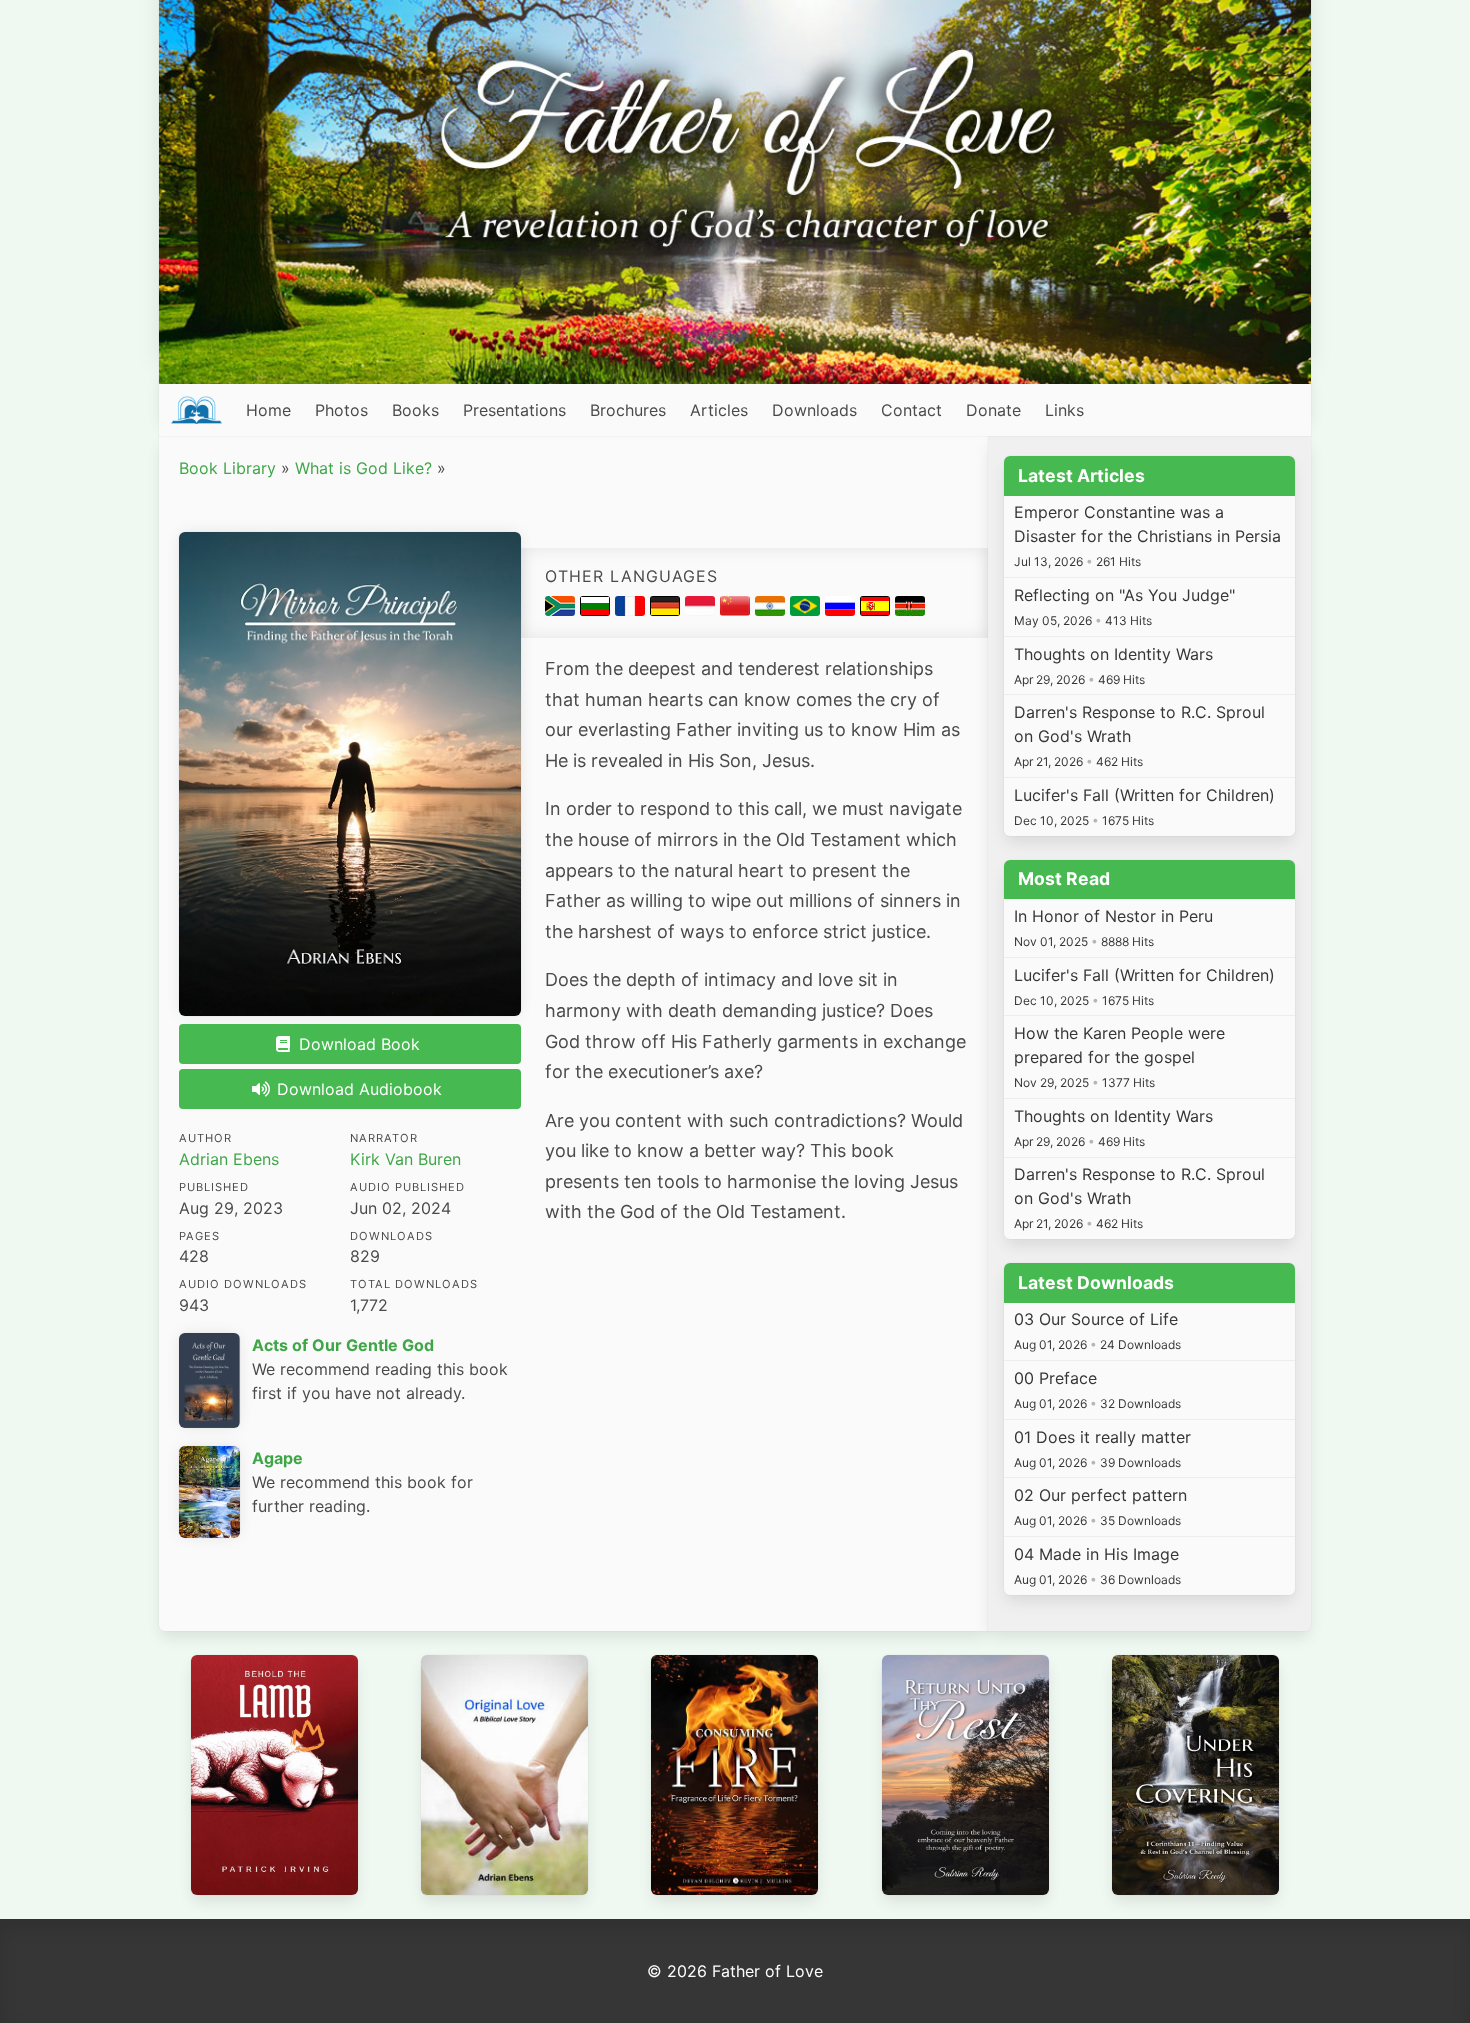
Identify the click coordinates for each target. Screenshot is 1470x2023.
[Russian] (842, 610)
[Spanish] (877, 610)
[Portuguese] (807, 610)
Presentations (514, 410)
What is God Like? (363, 468)
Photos (341, 410)
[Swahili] (910, 610)
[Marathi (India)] (772, 610)
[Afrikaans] (562, 610)
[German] (667, 610)
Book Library (227, 468)
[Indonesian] (702, 610)
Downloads (814, 410)
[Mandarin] (737, 610)
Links (1064, 410)
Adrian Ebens (229, 1159)
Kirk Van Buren (405, 1159)
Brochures (628, 410)
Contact (911, 410)
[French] (632, 610)
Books (415, 410)
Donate (993, 410)
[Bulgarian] (597, 610)
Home (268, 410)
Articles (719, 410)
